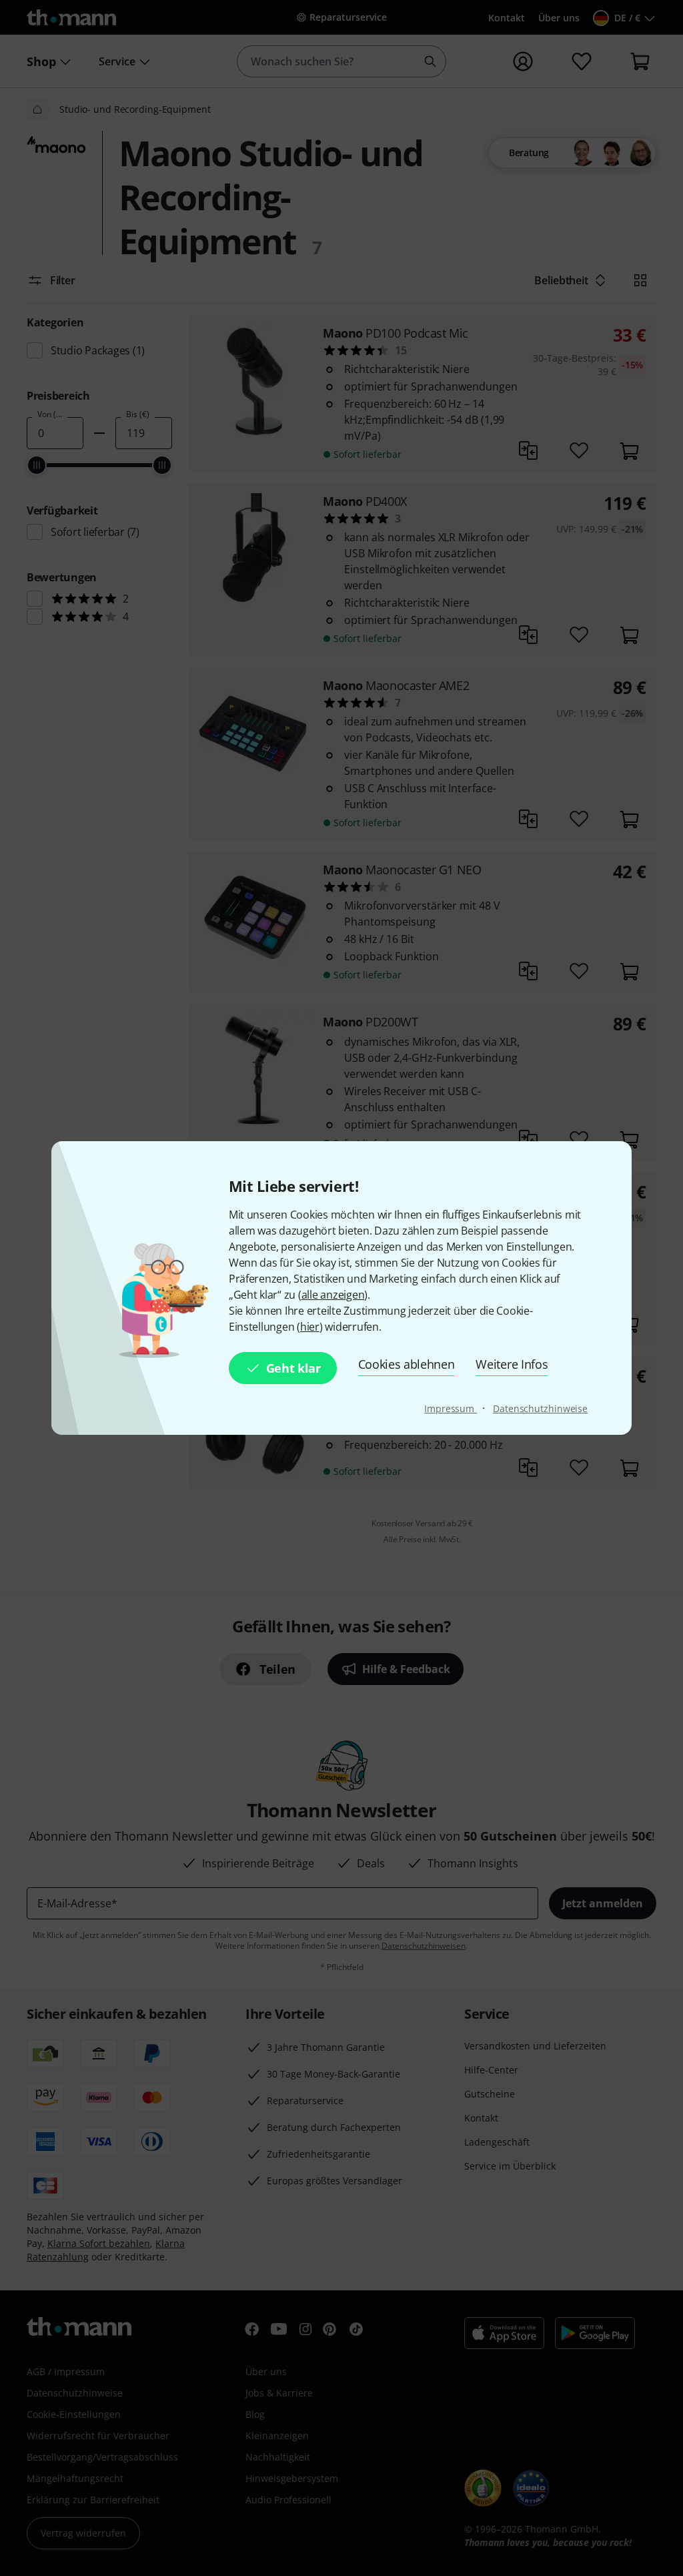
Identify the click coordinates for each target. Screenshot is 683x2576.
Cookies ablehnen (407, 1364)
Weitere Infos (512, 1364)
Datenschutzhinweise (540, 1408)
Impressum (451, 1408)
